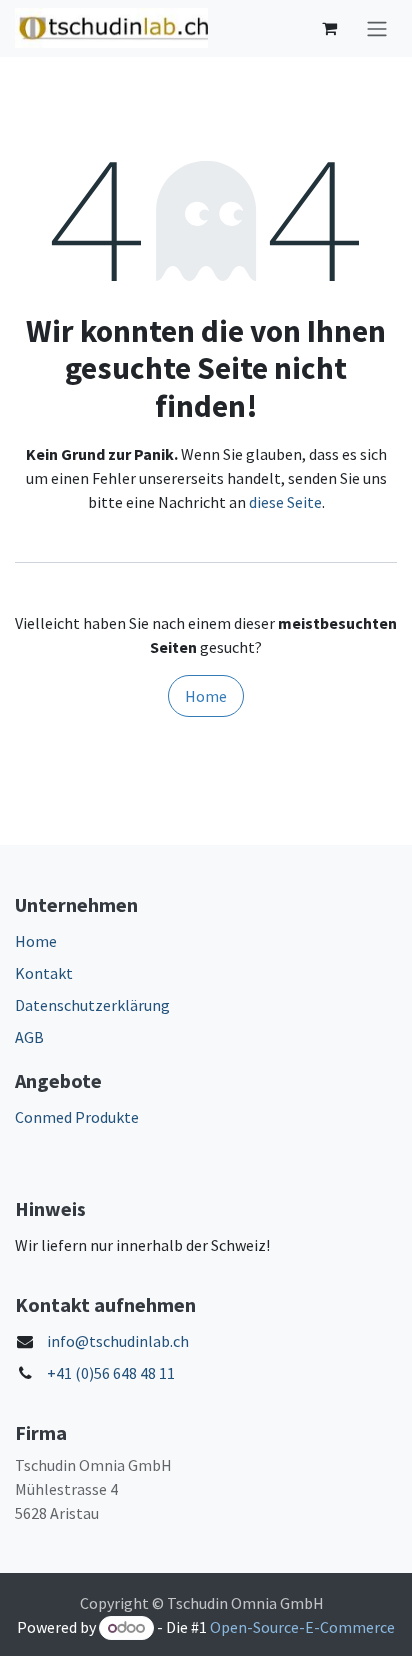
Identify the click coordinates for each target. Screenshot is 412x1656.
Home (206, 696)
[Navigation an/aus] (377, 28)
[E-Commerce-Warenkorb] (329, 28)
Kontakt (44, 973)
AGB (29, 1037)
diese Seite (285, 502)
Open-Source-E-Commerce (302, 1627)
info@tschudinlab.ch (118, 1341)
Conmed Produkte (77, 1117)
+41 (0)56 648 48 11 (111, 1373)
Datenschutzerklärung (92, 1005)
